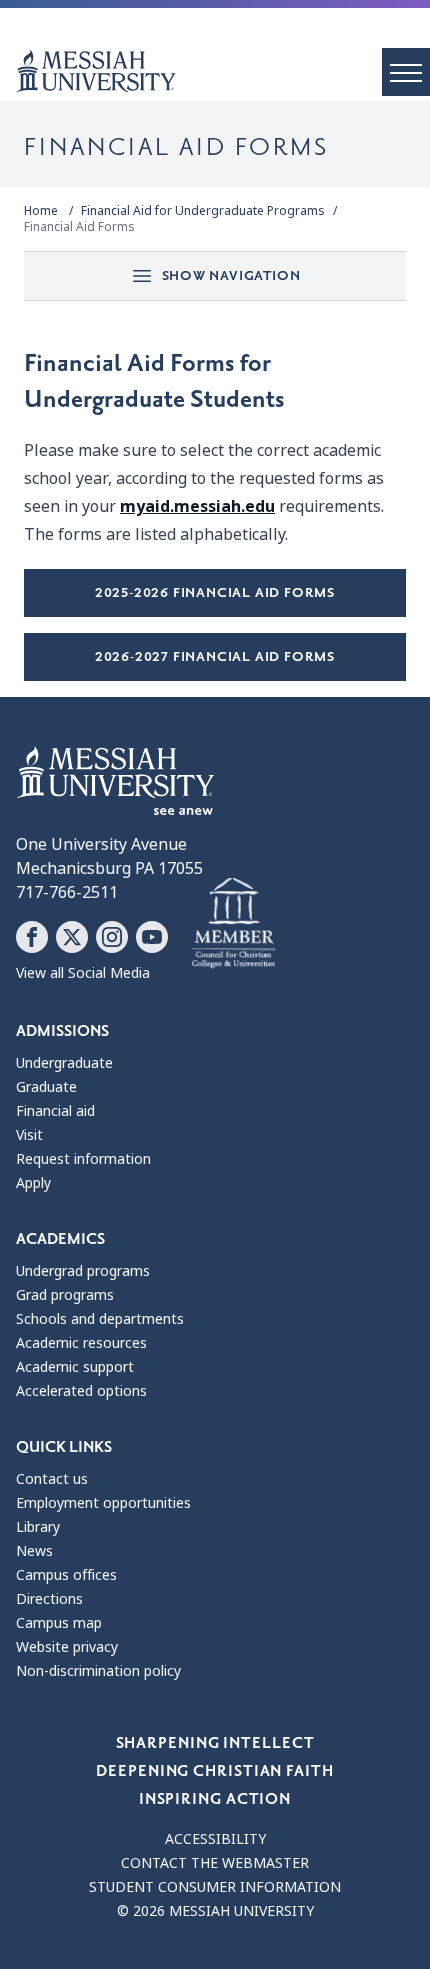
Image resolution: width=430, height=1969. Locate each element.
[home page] (223, 71)
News (34, 1551)
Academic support (75, 1367)
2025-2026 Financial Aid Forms (215, 592)
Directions (49, 1599)
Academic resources (81, 1343)
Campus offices (66, 1575)
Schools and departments (100, 1319)
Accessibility (215, 1839)
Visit (29, 1135)
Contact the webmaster (215, 1863)
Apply (33, 1183)
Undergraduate (64, 1063)
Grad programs (65, 1295)
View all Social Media (83, 973)
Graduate (46, 1087)
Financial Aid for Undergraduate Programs (203, 211)
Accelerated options (81, 1391)
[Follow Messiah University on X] (72, 937)
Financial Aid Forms (79, 227)
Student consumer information (215, 1887)
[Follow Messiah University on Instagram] (112, 937)
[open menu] (406, 72)
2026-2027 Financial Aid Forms (215, 656)
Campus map (59, 1623)
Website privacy (67, 1647)
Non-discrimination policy (98, 1671)
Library (38, 1527)
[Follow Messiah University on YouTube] (152, 937)
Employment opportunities (103, 1503)
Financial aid (55, 1111)
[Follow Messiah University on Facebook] (32, 937)
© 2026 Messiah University (215, 1911)
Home (41, 211)
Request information (83, 1159)
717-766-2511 (67, 892)
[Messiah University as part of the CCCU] (233, 924)
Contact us (52, 1479)
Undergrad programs (83, 1271)
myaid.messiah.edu (197, 506)
